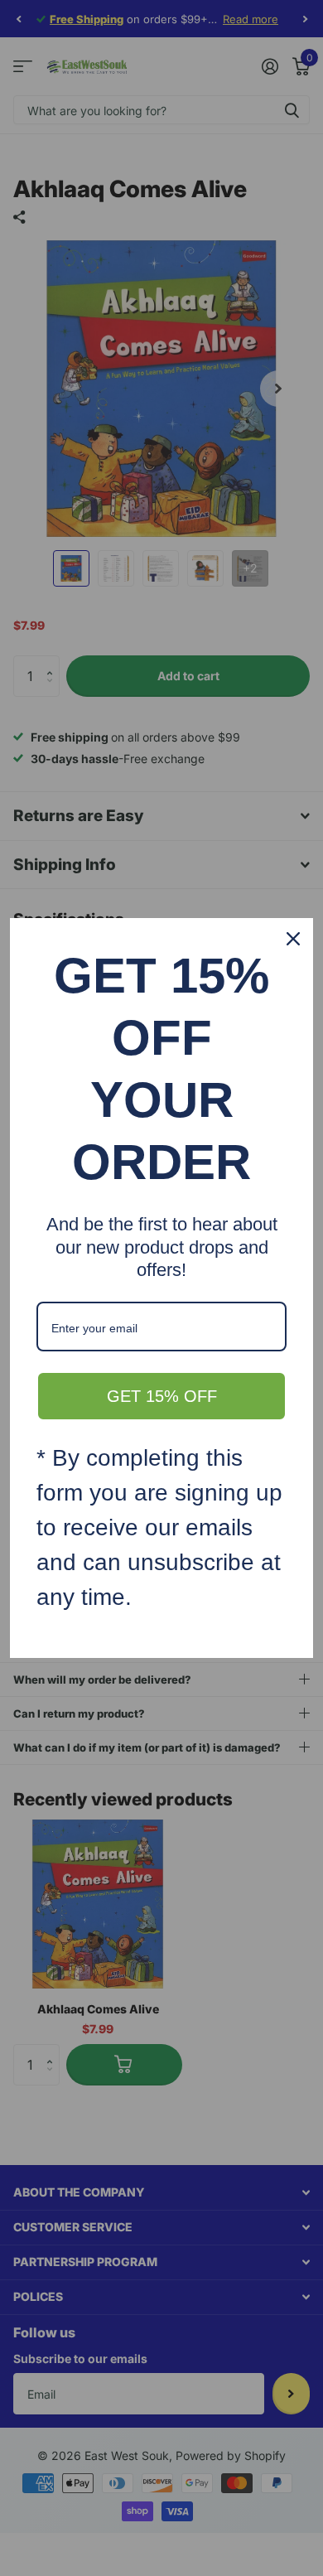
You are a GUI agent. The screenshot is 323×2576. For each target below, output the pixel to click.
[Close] (293, 939)
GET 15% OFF (162, 1396)
